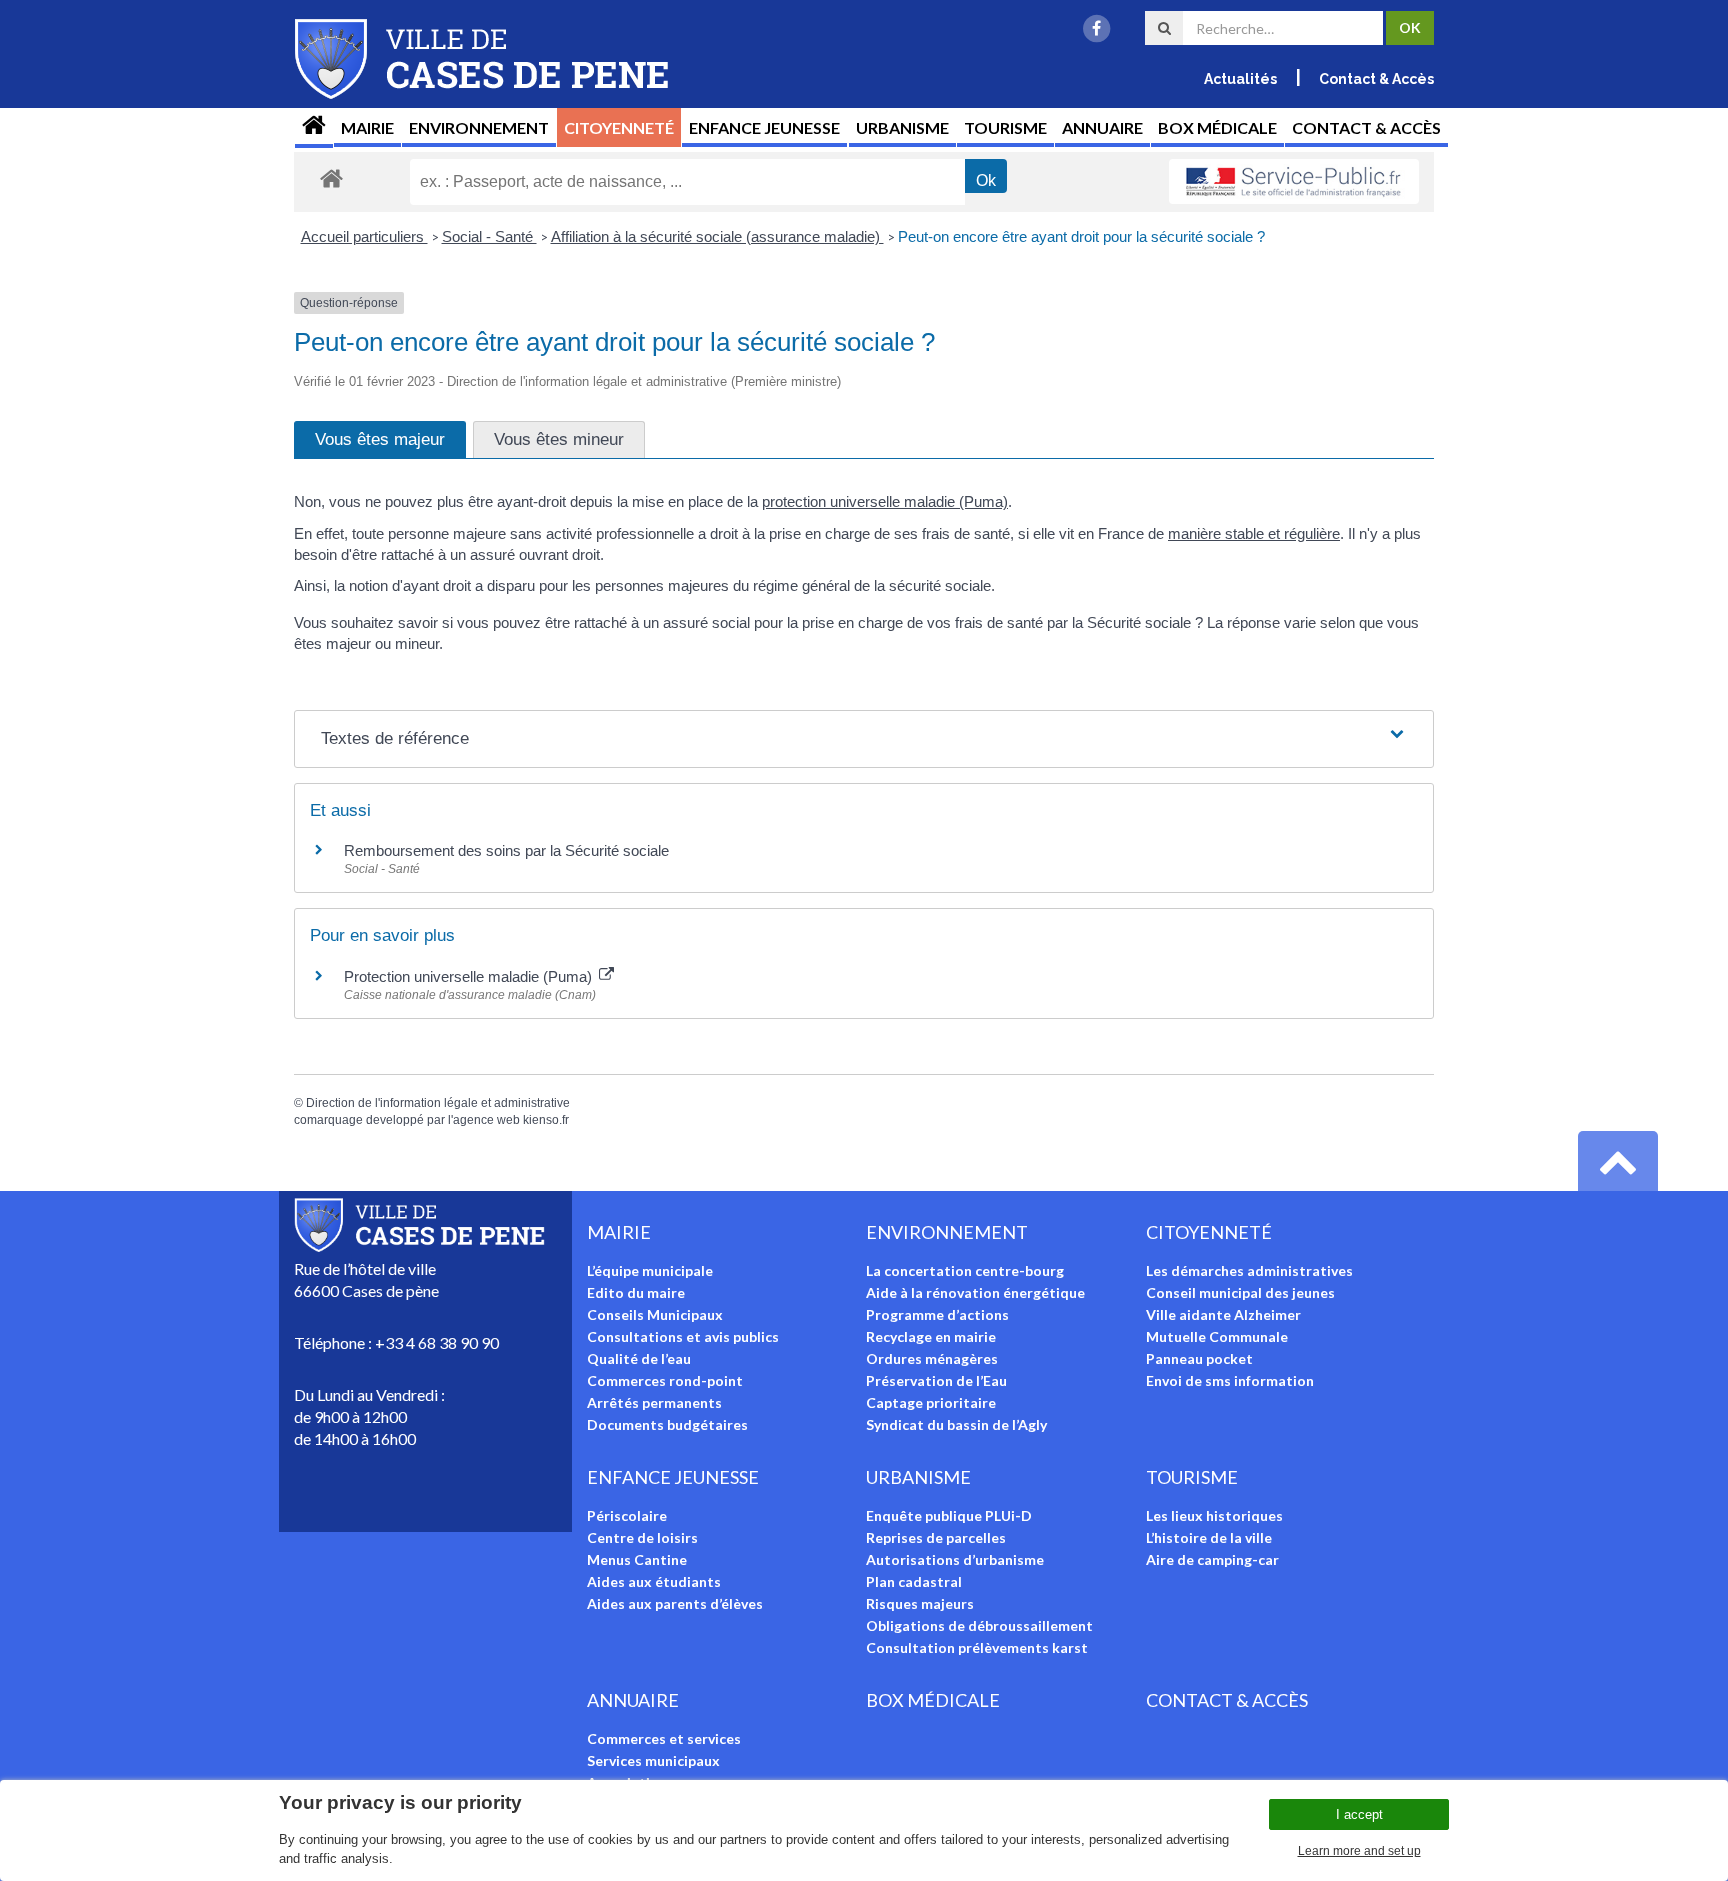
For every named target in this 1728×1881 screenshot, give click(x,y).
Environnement (479, 127)
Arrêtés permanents (654, 1402)
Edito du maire (636, 1292)
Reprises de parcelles (936, 1537)
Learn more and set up (1359, 1851)
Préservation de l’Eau (936, 1380)
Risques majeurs (920, 1603)
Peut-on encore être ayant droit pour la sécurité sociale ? (1081, 236)
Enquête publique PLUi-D (949, 1515)
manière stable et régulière (1254, 533)
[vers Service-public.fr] (1294, 182)
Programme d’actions (937, 1314)
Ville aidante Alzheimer (1223, 1314)
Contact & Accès (1376, 79)
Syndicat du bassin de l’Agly (956, 1424)
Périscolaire (627, 1515)
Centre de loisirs (642, 1537)
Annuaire (1102, 127)
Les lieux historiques (1214, 1515)
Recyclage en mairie (931, 1336)
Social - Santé (489, 236)
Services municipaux (653, 1760)
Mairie (367, 127)
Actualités (1240, 79)
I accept (1359, 1814)
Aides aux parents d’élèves (675, 1603)
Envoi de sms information (1230, 1380)
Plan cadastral (914, 1581)
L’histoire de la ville (1209, 1537)
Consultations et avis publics (683, 1336)
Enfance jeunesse (764, 127)
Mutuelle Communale (1217, 1336)
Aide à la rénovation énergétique (975, 1292)
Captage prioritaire (931, 1402)
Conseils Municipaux (655, 1314)
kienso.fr (546, 1120)
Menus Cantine (637, 1559)
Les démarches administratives (1249, 1270)
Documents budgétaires (667, 1424)
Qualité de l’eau (639, 1358)
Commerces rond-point (665, 1380)
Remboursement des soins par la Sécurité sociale (506, 850)
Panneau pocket (1199, 1358)
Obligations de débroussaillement (979, 1625)
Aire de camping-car (1212, 1559)
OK (1410, 27)
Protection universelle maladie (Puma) (470, 976)
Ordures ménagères (932, 1358)
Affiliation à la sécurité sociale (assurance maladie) (717, 236)
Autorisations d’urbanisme (955, 1559)
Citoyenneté (619, 127)
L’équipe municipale (650, 1270)
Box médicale (1217, 127)
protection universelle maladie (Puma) (885, 501)
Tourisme (1005, 127)
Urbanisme (902, 127)
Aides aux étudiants (654, 1581)
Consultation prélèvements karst (977, 1647)
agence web (486, 1120)
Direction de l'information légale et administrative (438, 1103)
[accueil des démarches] (331, 177)
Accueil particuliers (364, 236)
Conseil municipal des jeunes (1240, 1292)
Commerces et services (664, 1738)
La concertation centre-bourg (965, 1270)
